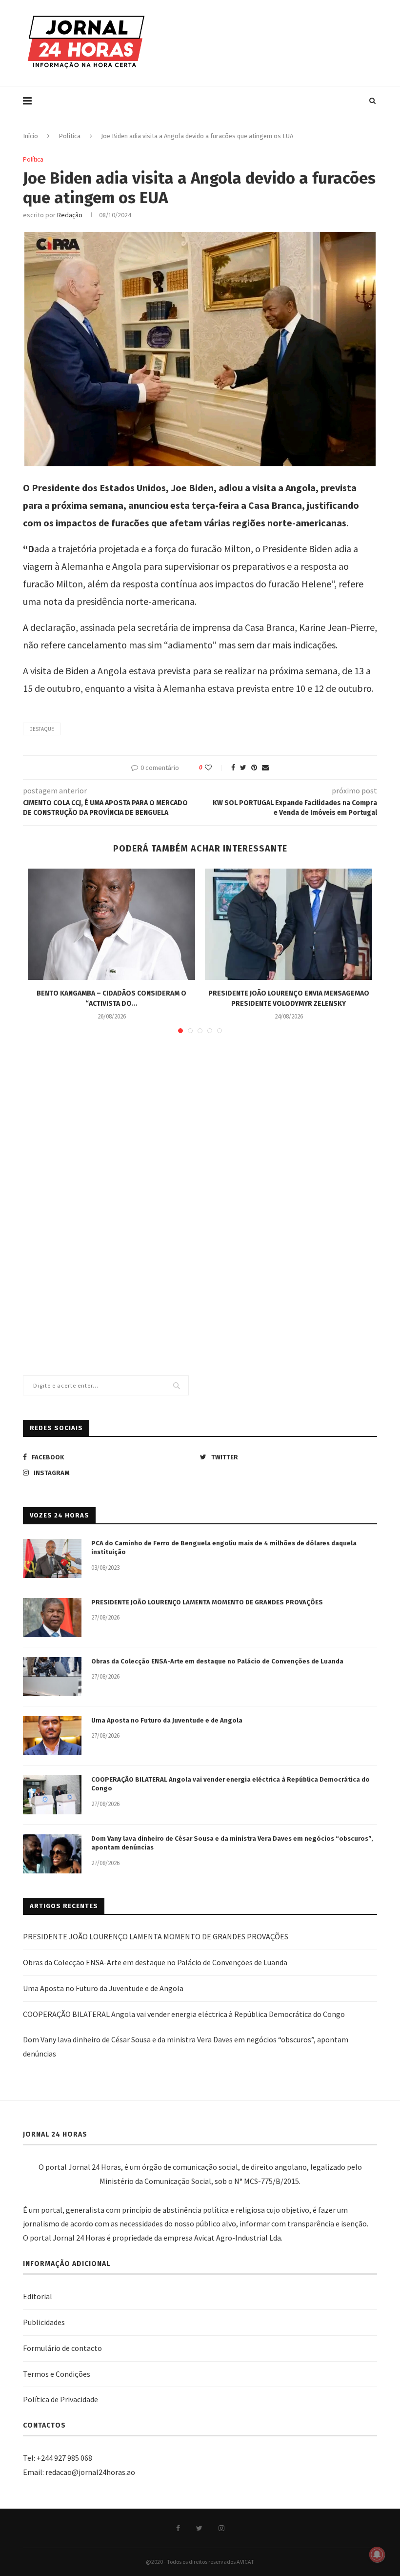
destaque (42, 729)
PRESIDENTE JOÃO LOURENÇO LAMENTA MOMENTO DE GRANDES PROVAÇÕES (207, 1602)
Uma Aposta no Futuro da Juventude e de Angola (167, 1720)
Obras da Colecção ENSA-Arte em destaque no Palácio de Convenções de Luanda (217, 1661)
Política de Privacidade (60, 2399)
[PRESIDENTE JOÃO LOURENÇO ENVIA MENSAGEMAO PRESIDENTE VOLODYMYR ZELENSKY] (289, 924)
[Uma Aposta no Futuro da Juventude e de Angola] (52, 1736)
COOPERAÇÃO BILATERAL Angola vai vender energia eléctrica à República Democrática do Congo (230, 1784)
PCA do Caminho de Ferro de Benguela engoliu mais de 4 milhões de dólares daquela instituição (224, 1548)
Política (70, 136)
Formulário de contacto (62, 2348)
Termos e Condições (57, 2374)
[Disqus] (200, 1183)
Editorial (38, 2296)
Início (30, 136)
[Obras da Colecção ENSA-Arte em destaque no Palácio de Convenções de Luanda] (52, 1677)
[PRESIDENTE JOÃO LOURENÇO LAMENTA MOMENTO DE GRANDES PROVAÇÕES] (52, 1618)
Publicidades (44, 2322)
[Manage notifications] (377, 2555)
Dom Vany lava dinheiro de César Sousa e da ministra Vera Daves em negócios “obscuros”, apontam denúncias (232, 1843)
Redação (70, 215)
